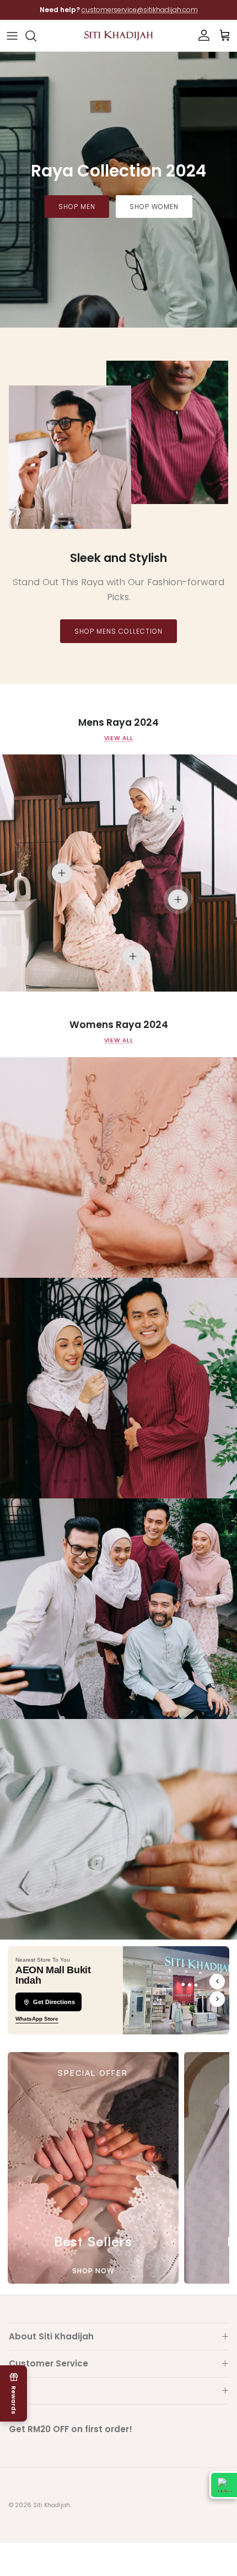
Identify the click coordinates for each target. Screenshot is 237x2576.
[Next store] (217, 1999)
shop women (154, 207)
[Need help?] (223, 2485)
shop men (77, 207)
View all (119, 738)
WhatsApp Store (37, 2019)
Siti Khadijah (52, 2505)
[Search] (36, 36)
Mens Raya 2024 (118, 723)
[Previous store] (217, 1981)
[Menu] (12, 36)
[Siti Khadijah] (118, 36)
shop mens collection (118, 631)
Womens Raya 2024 (119, 1025)
